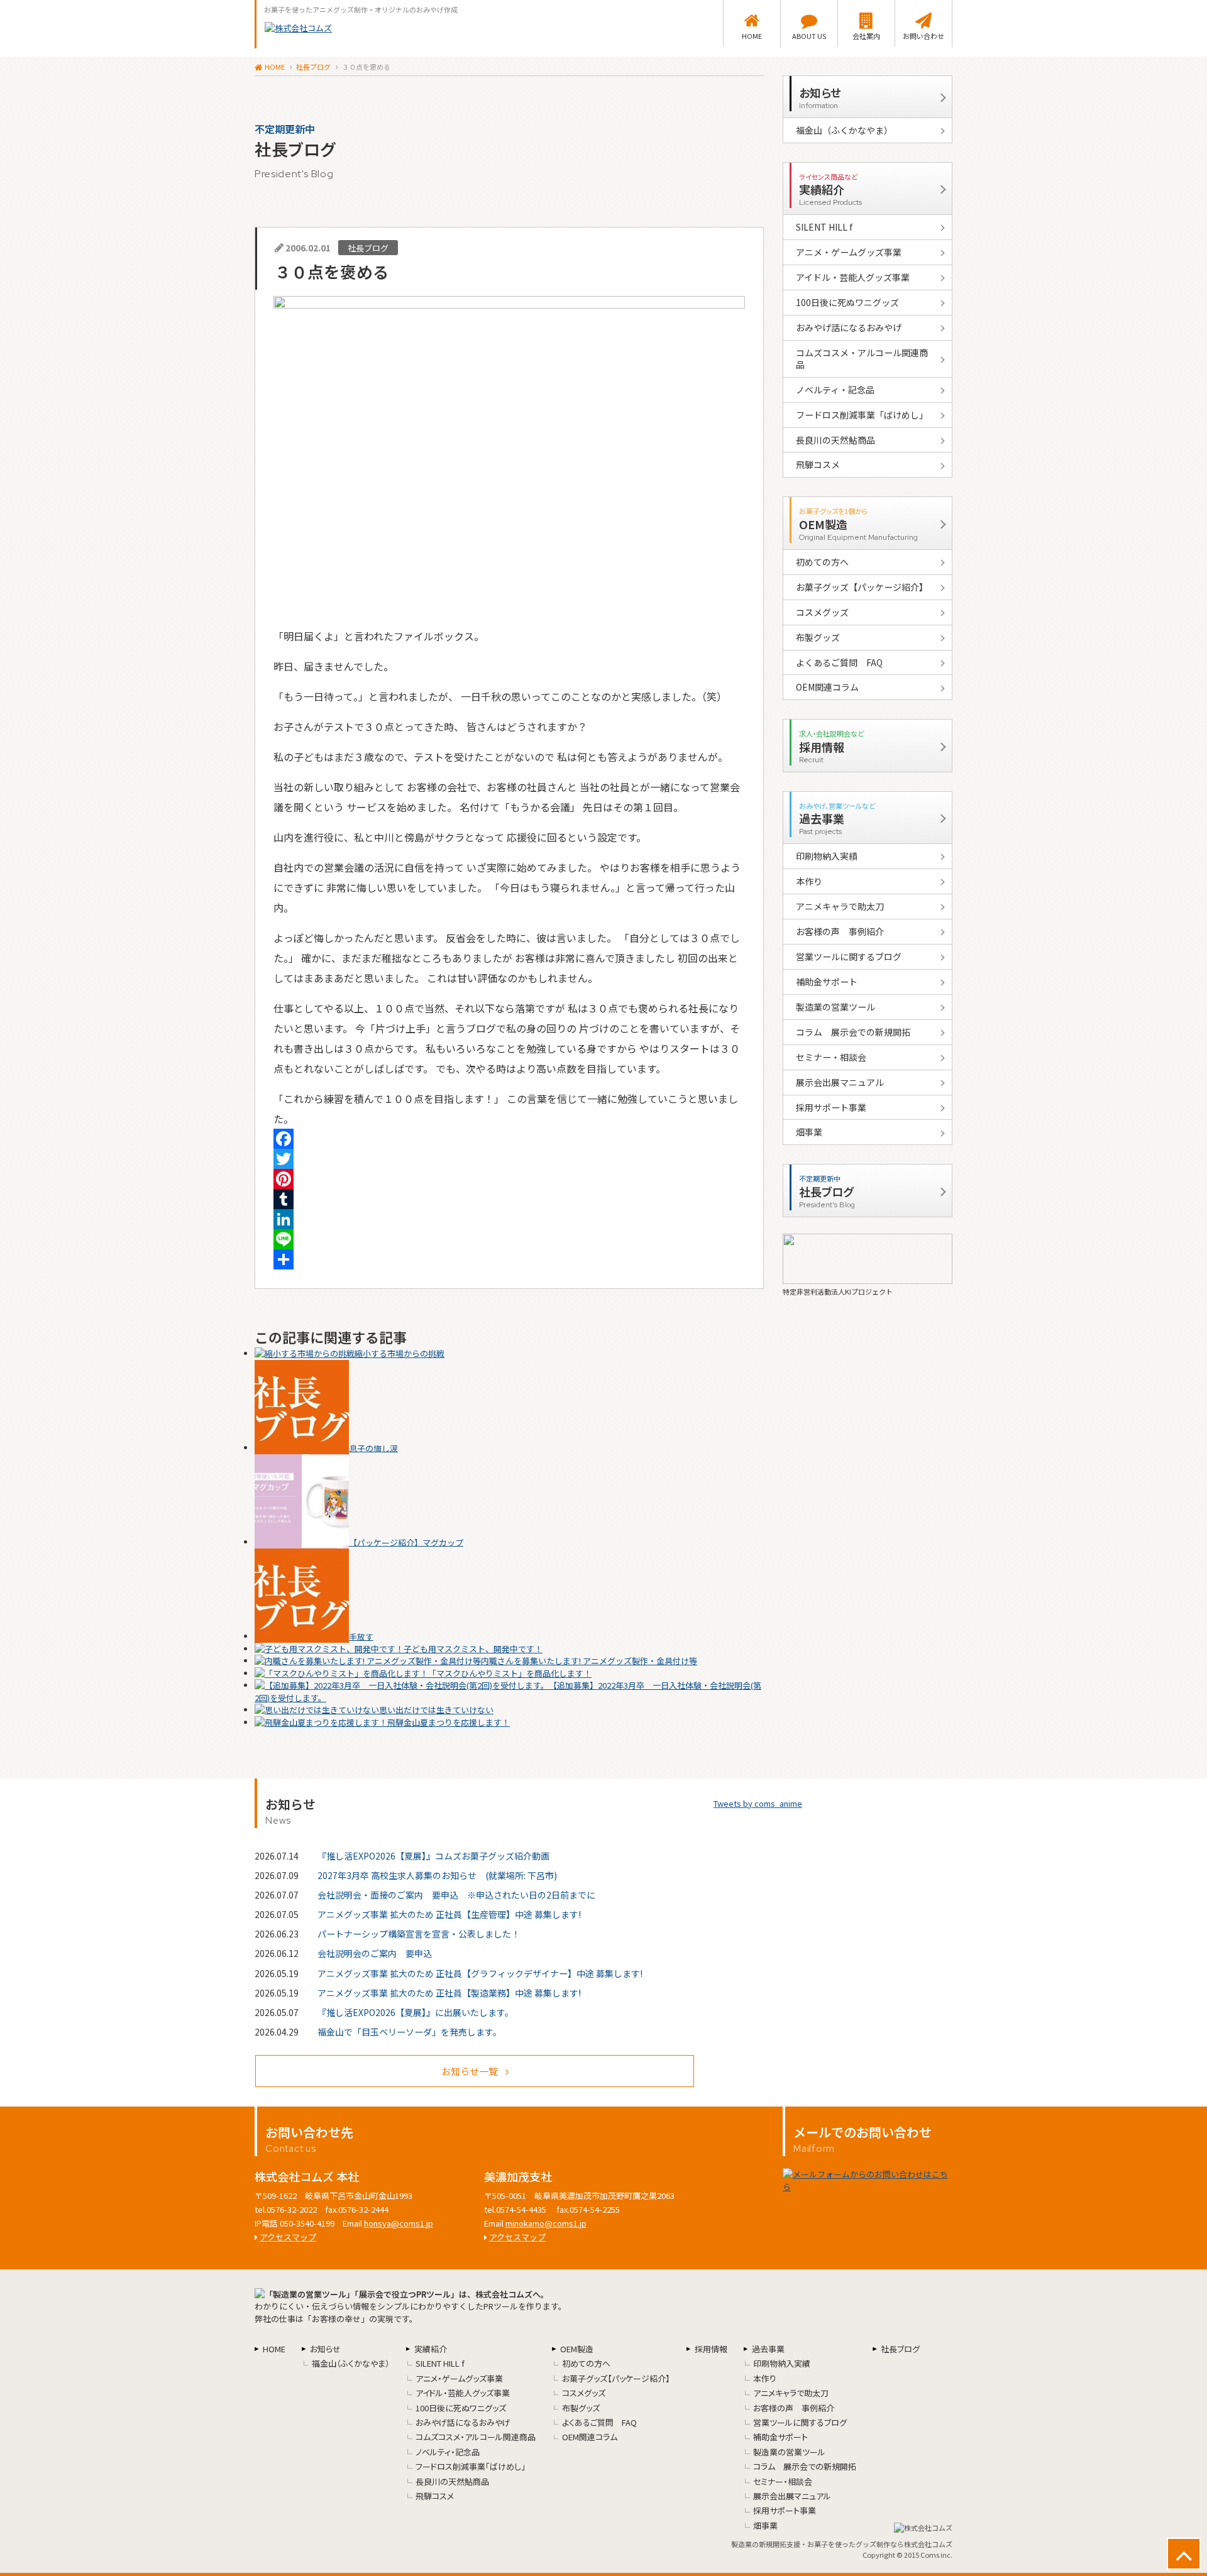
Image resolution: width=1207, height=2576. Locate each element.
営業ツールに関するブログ (849, 956)
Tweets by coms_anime (758, 1803)
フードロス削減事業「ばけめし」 (862, 415)
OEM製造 (577, 2349)
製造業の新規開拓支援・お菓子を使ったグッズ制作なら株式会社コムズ (842, 2544)
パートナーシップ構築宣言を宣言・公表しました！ (419, 1934)
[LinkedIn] (509, 1219)
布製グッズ (818, 637)
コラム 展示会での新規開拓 (853, 1032)
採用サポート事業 (831, 1107)
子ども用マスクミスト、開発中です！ (473, 1649)
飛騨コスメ (818, 464)
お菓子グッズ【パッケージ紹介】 (862, 587)
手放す (361, 1636)
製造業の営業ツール (835, 1007)
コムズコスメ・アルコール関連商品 (862, 359)
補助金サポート (827, 982)
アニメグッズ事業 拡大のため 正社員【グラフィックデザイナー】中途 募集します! (480, 1973)
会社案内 (866, 36)
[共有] (509, 1259)
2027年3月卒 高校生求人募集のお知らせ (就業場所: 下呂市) (437, 1875)
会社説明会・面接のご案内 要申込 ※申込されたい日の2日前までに (456, 1895)
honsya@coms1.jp (399, 2223)
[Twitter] (509, 1159)
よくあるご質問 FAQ (839, 662)
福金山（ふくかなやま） (844, 130)
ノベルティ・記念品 (835, 390)
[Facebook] (509, 1139)
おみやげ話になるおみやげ (849, 327)
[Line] (509, 1239)
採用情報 (711, 2349)
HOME (752, 36)
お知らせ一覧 (470, 2071)
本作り (809, 881)
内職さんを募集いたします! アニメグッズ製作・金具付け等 (589, 1661)
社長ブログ (313, 67)
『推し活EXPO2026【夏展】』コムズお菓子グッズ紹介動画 (433, 1856)
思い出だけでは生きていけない (436, 1710)
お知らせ (325, 2349)
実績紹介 (431, 2349)
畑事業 (809, 1132)
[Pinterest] (509, 1179)
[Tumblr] (509, 1199)
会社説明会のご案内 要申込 (375, 1953)
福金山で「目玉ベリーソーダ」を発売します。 (410, 2032)
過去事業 (768, 2349)
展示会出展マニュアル (840, 1082)
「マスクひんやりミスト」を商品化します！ (510, 1673)
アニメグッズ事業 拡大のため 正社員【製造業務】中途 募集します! (449, 1993)
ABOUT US (809, 36)
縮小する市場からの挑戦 (400, 1353)
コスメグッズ (822, 612)
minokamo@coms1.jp (546, 2223)
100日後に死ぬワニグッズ (847, 302)
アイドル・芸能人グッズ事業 (853, 277)
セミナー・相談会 (831, 1057)
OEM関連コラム (827, 687)
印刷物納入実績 (827, 856)
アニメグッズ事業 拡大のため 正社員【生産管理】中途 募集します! (449, 1914)
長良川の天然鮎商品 (835, 440)
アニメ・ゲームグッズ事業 (849, 252)
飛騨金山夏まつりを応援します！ (449, 1722)
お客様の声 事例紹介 (840, 931)
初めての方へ (822, 562)
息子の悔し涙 (373, 1448)
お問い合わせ (923, 36)
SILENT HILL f (824, 227)
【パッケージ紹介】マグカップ (406, 1542)
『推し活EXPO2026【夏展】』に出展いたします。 (416, 2012)
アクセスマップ (288, 2237)
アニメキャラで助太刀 (840, 906)
